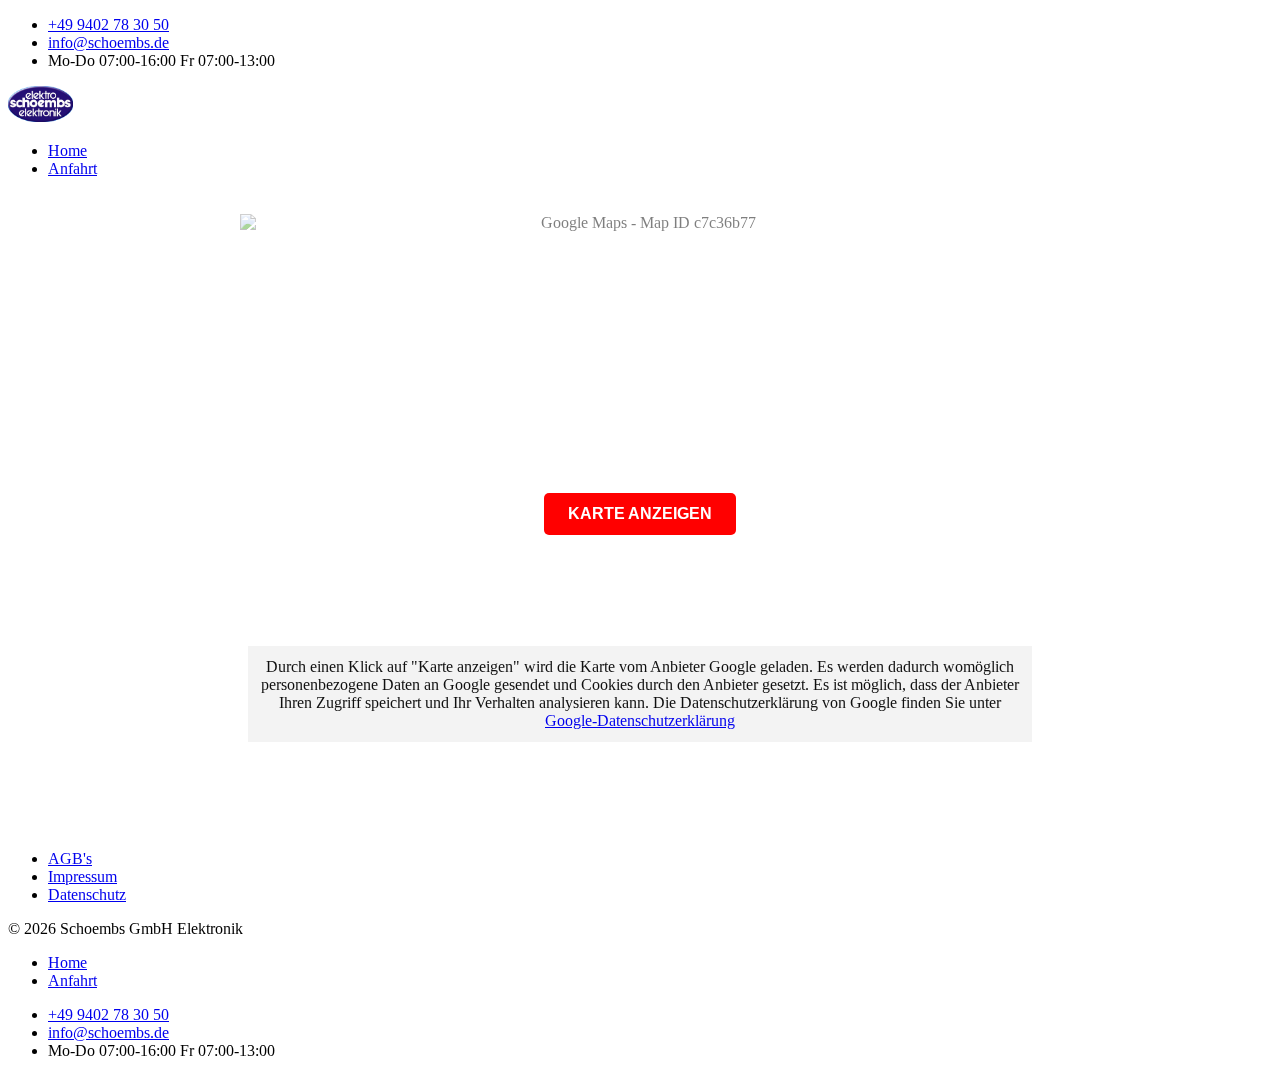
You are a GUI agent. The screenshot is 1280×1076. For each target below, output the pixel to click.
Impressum (82, 876)
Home (67, 150)
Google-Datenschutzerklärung (640, 720)
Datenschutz (87, 894)
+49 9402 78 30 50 (108, 24)
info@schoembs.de (108, 42)
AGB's (70, 858)
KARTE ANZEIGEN (640, 513)
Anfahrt (72, 168)
